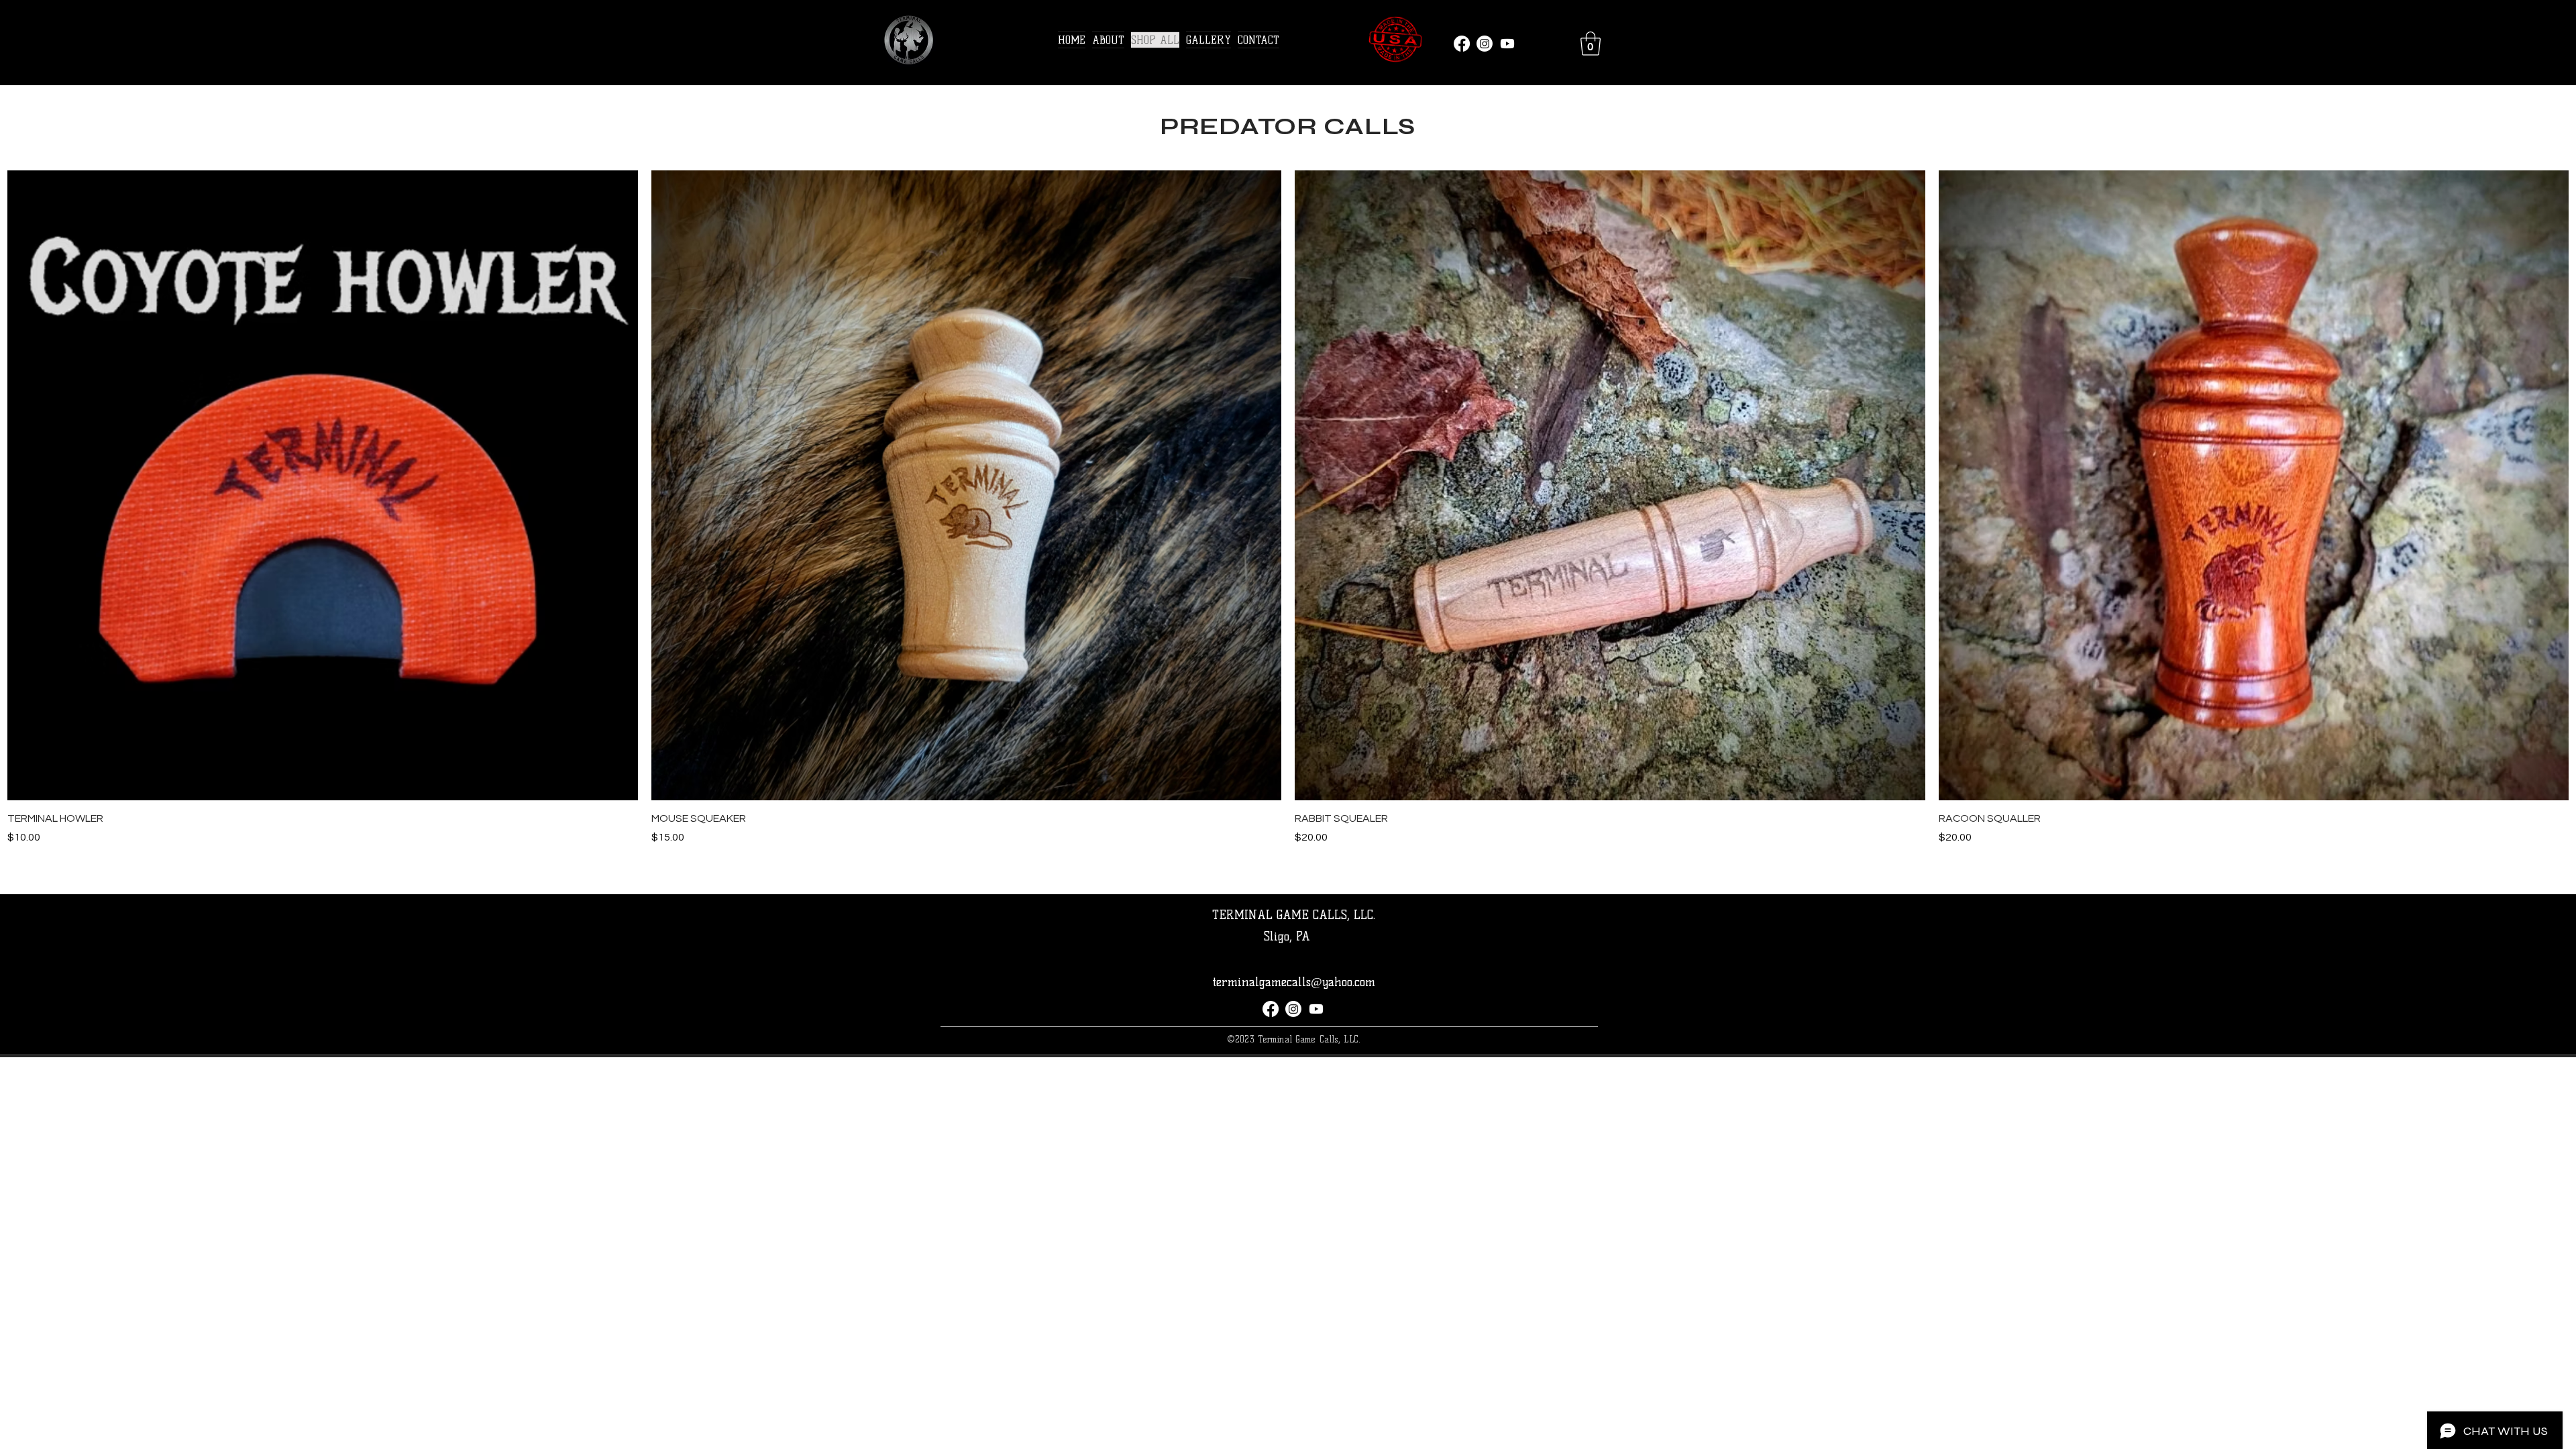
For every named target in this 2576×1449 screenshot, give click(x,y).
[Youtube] (1507, 44)
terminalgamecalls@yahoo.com (1294, 982)
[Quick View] (323, 486)
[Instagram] (1485, 44)
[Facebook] (1462, 44)
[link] (1591, 44)
